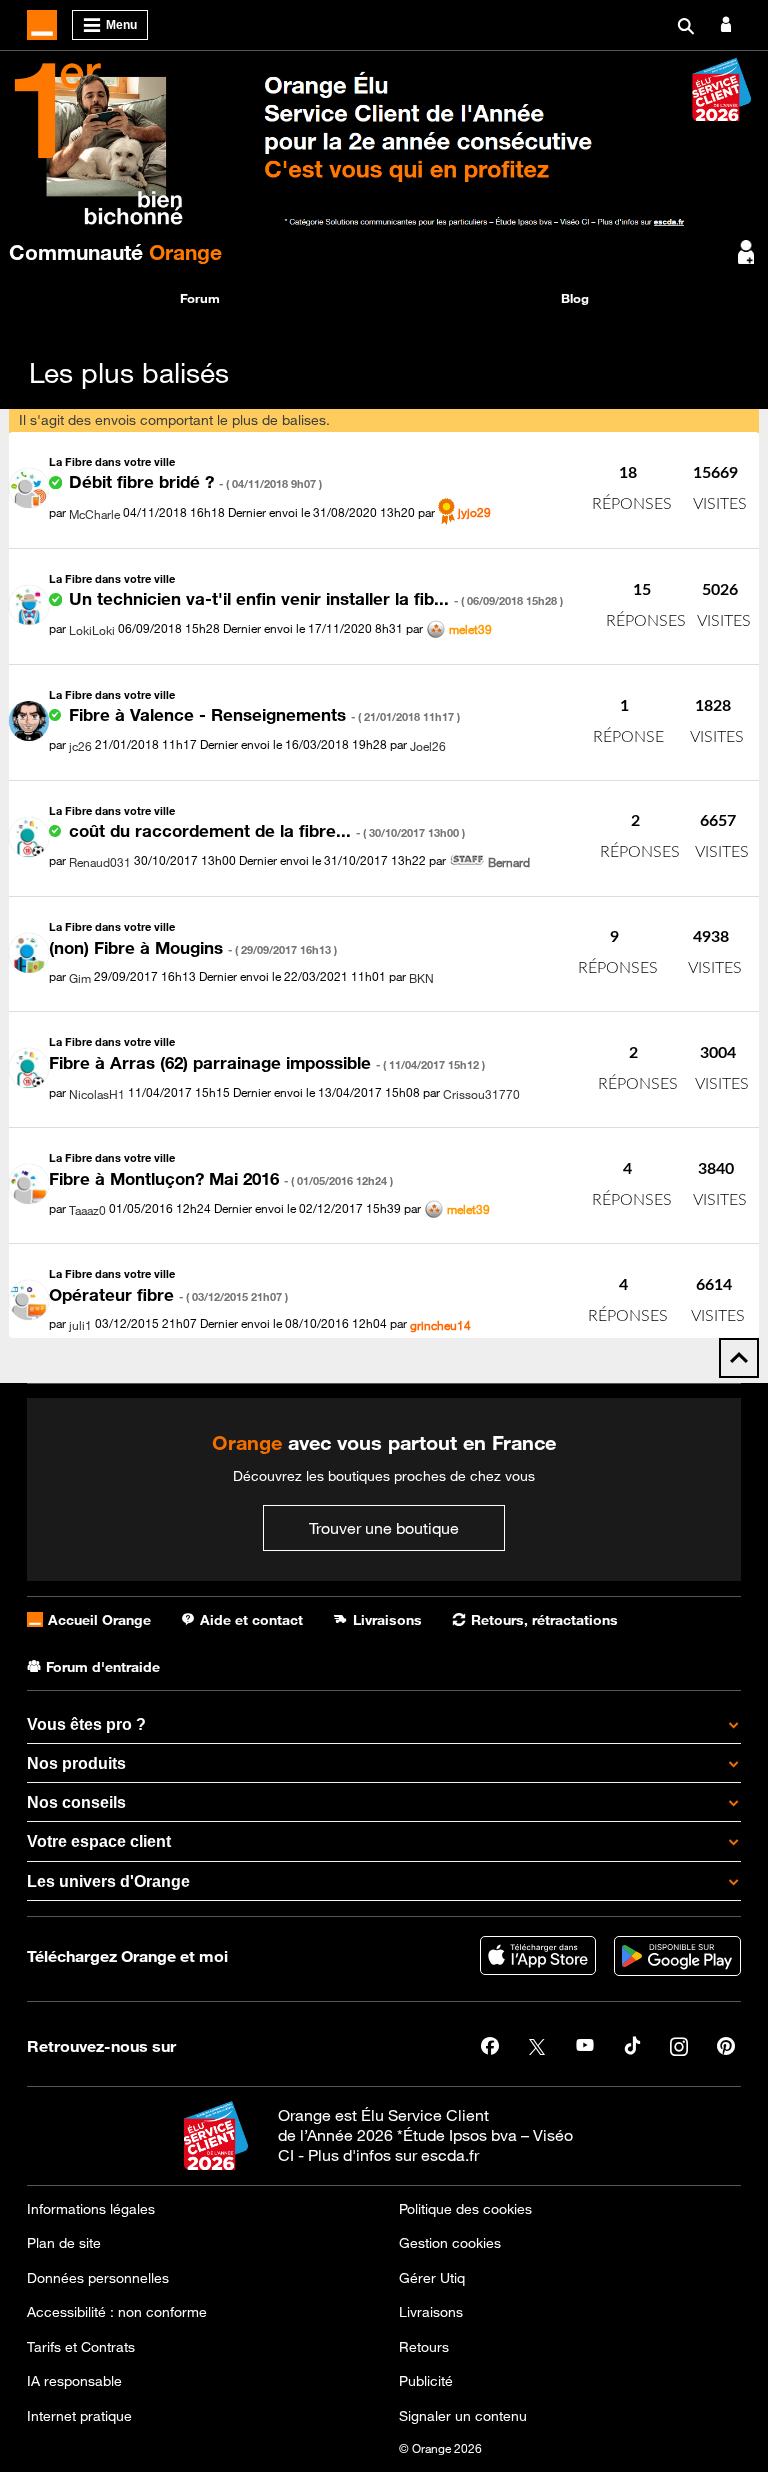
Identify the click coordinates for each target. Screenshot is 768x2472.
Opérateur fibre (168, 1295)
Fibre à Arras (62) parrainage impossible (267, 1063)
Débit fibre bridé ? (195, 482)
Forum (200, 298)
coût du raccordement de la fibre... (267, 831)
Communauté (115, 252)
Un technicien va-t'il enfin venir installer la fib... (316, 599)
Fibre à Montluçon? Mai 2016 (221, 1179)
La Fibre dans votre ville (112, 461)
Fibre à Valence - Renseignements (264, 715)
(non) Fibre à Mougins (193, 948)
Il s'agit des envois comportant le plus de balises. (174, 420)
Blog (575, 298)
